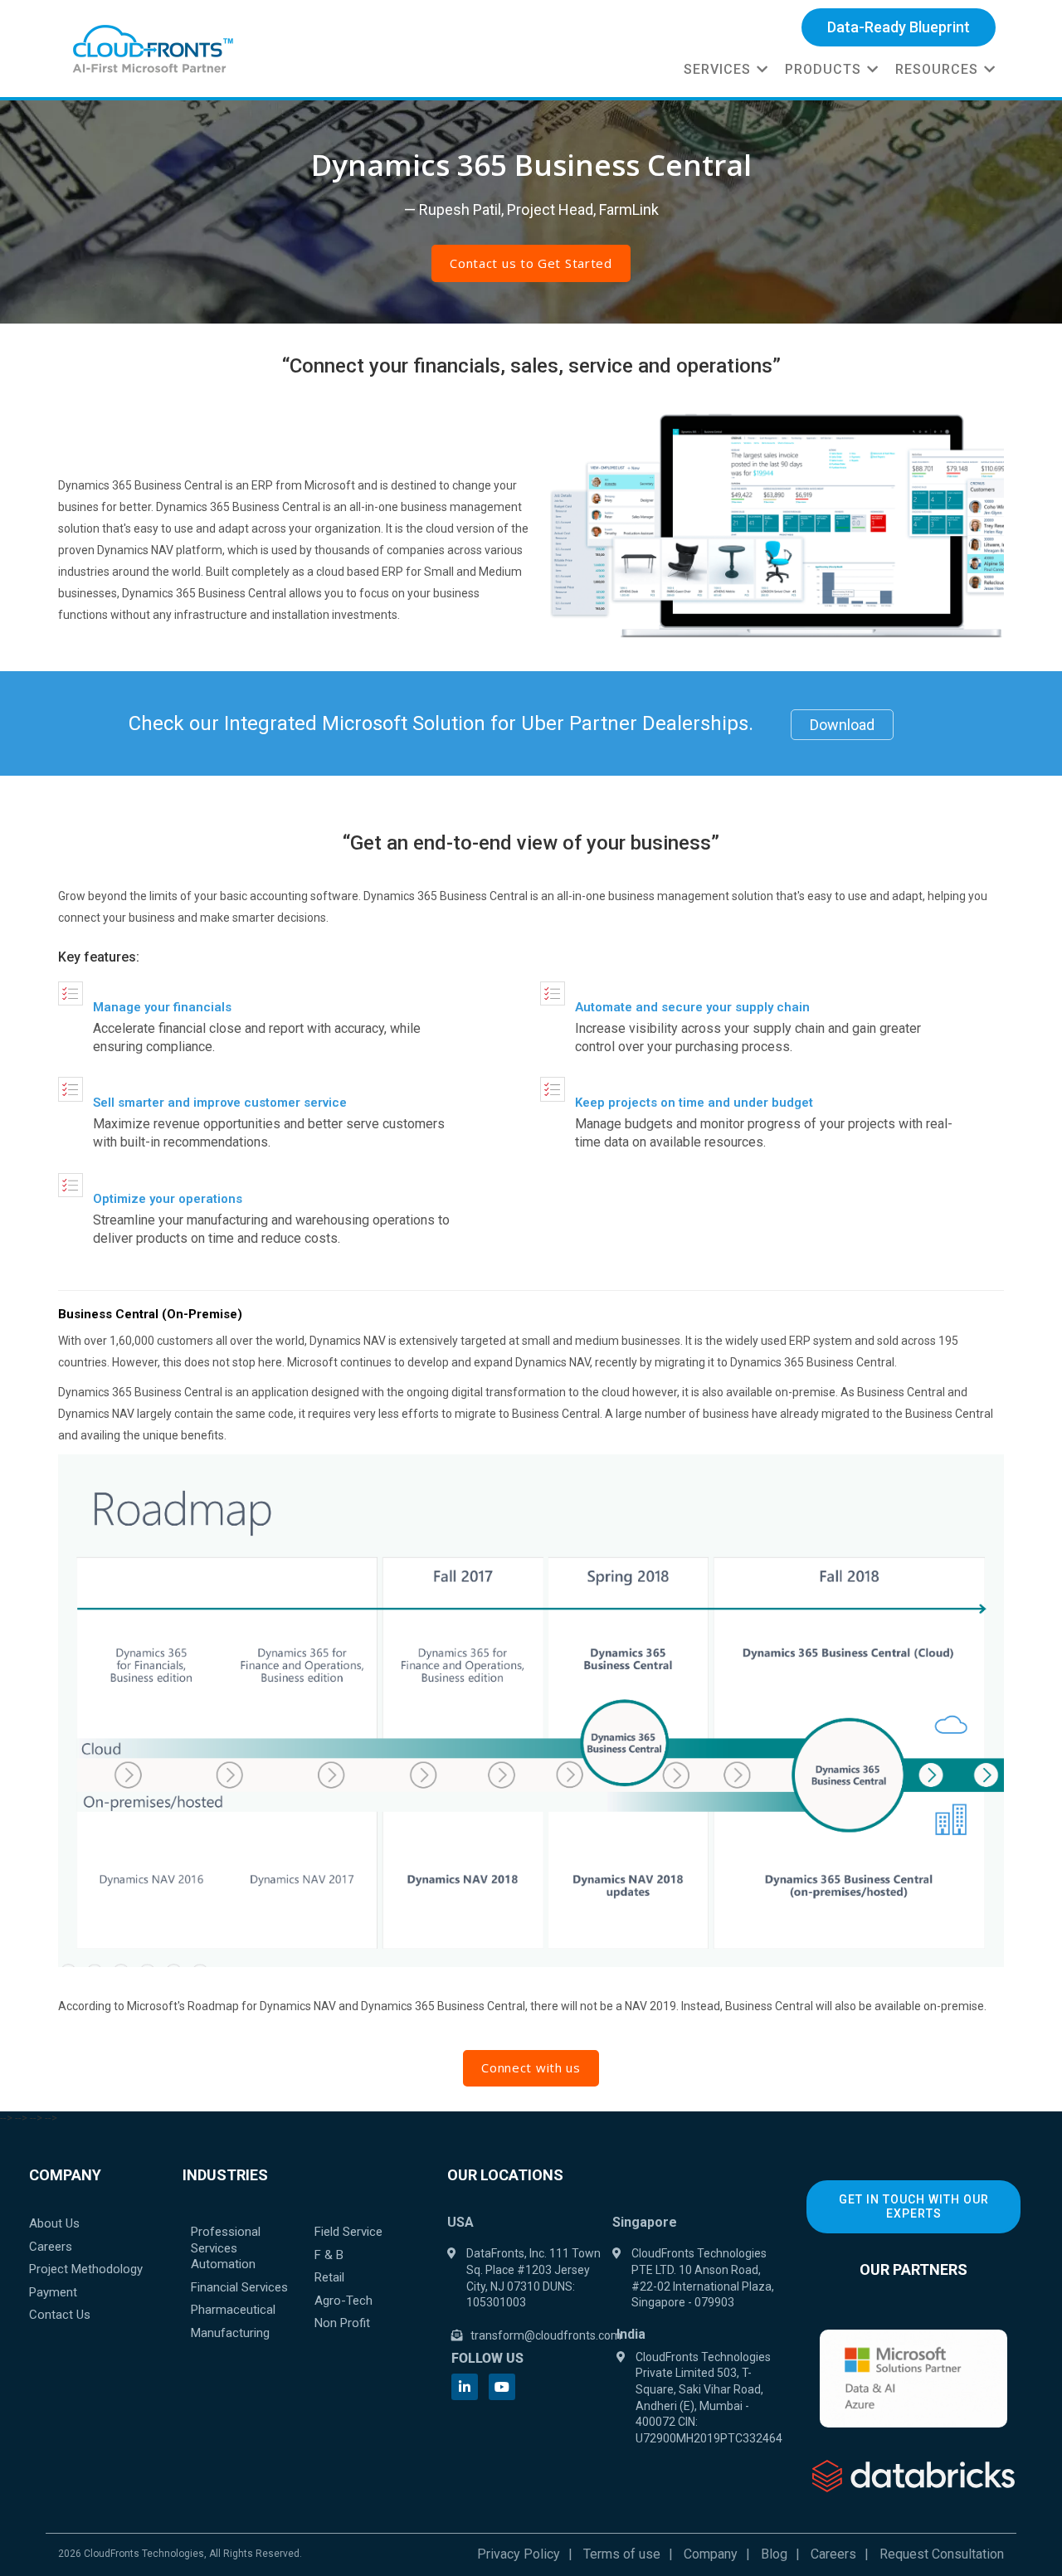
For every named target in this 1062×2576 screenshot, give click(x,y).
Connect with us (531, 2067)
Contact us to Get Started (531, 263)
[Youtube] (502, 2387)
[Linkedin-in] (465, 2387)
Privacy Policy (519, 2554)
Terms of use (622, 2554)
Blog (774, 2554)
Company (711, 2554)
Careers (833, 2554)
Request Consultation (942, 2554)
